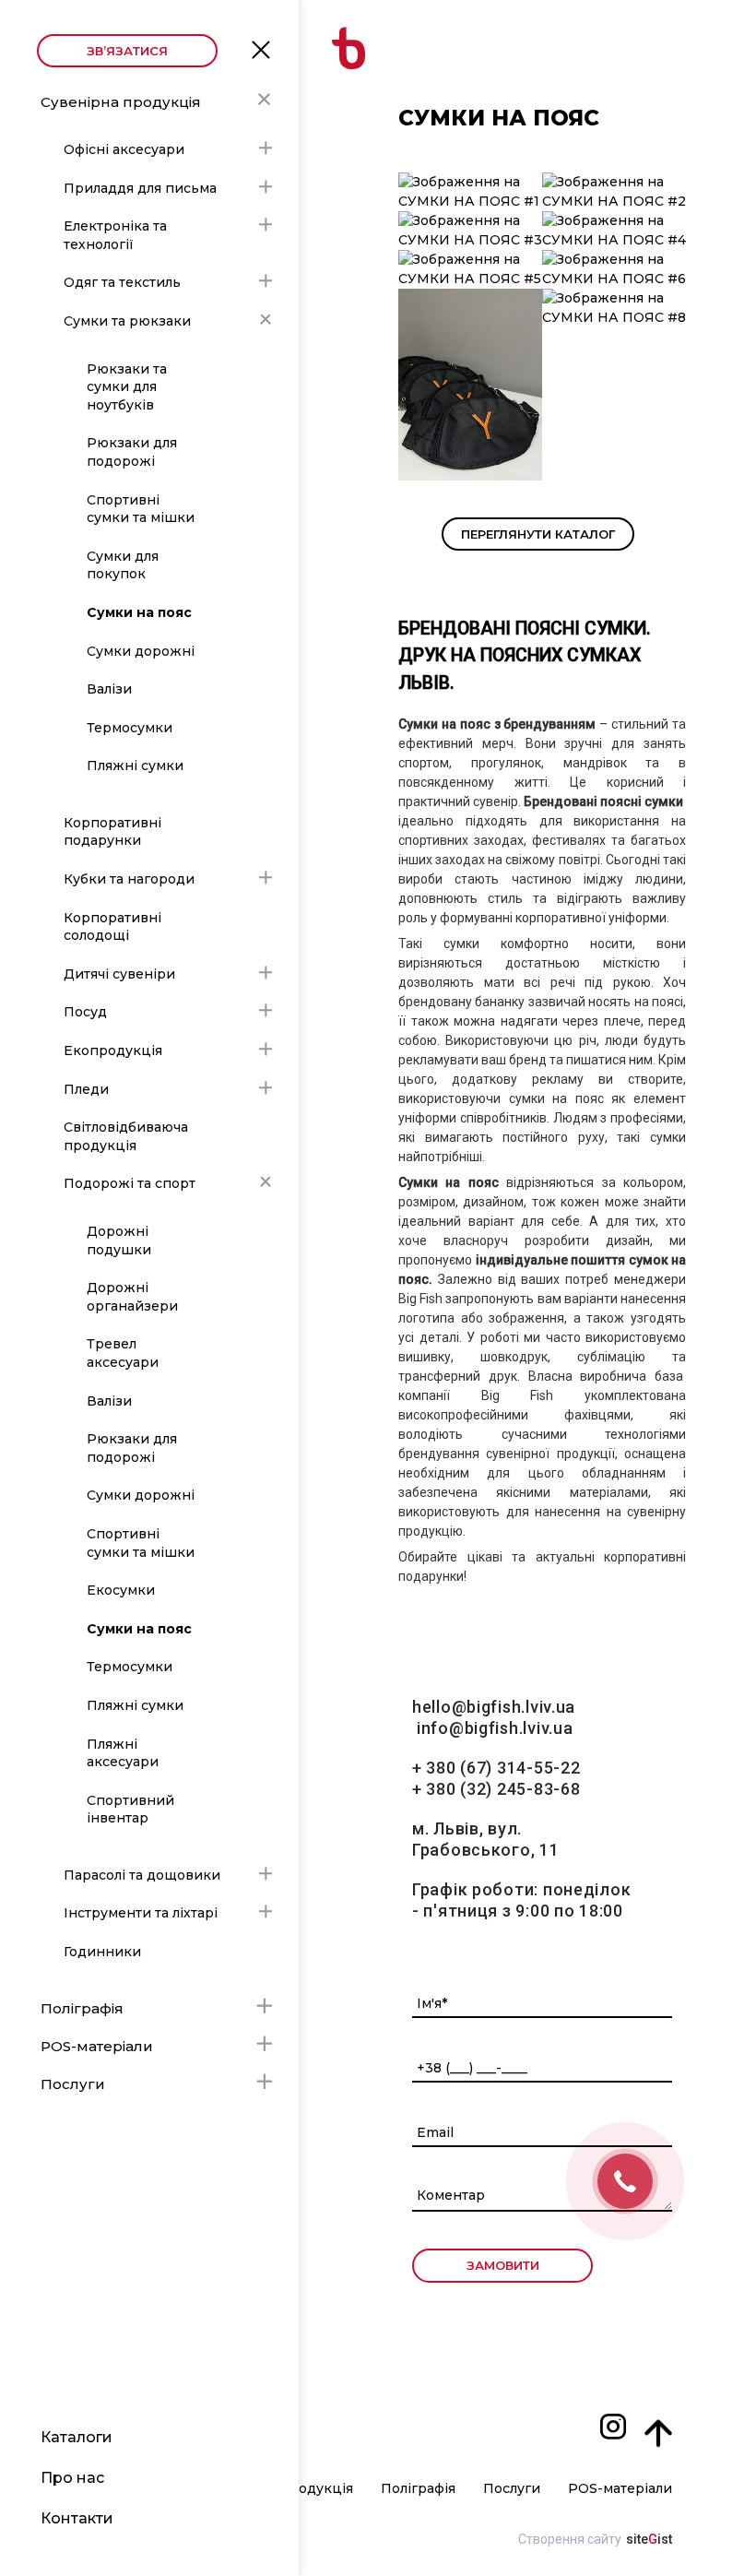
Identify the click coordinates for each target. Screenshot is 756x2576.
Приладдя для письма (140, 188)
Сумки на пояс (139, 612)
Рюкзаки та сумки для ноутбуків (127, 387)
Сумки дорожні (141, 651)
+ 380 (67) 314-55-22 (496, 1768)
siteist (649, 2539)
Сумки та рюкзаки (127, 321)
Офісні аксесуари (124, 149)
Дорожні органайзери (132, 1297)
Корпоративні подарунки (112, 832)
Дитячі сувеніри (119, 974)
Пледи (86, 1089)
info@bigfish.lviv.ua (495, 1728)
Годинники (102, 1952)
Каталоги (77, 2437)
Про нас (72, 2478)
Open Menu (261, 49)
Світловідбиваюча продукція (126, 1136)
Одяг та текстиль (122, 282)
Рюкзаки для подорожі (132, 452)
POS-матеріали (97, 2046)
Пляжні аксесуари (123, 1753)
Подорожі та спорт (130, 1183)
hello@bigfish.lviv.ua (494, 1707)
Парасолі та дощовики (142, 1875)
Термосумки (130, 728)
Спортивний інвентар (130, 1810)
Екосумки (121, 1590)
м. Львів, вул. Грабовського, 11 (486, 1839)
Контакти (77, 2518)
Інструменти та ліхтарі (141, 1913)
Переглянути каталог (538, 534)
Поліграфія (82, 2008)
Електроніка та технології (115, 235)
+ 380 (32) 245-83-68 (496, 1789)
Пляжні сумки (135, 766)
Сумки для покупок (123, 565)
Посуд (85, 1012)
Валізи (109, 689)
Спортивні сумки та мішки (141, 509)
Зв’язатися (127, 51)
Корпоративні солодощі (112, 927)
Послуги (73, 2084)
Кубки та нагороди (129, 879)
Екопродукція (113, 1051)
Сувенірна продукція (121, 102)
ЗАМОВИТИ (503, 2265)
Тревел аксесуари (123, 1353)
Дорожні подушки (119, 1241)
